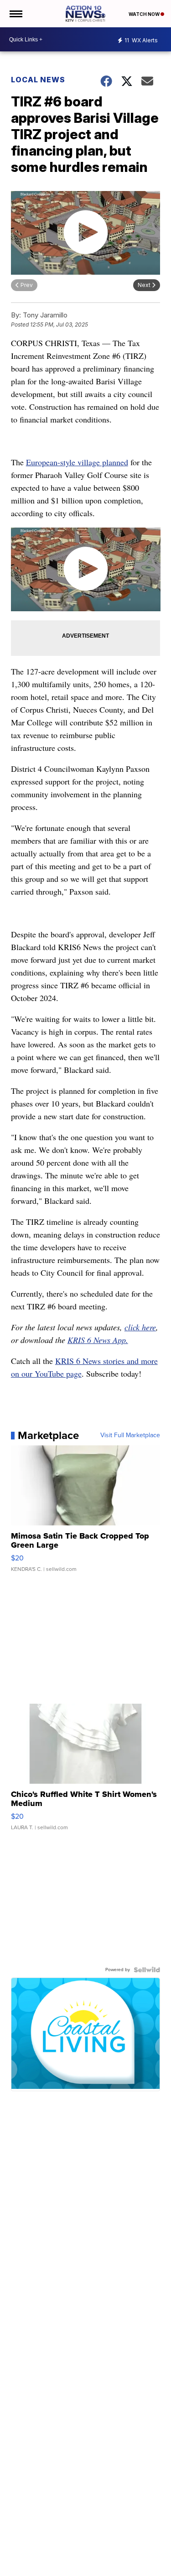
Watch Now (145, 14)
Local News (38, 80)
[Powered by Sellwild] (147, 1970)
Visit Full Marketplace (130, 1435)
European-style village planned (77, 462)
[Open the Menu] (15, 14)
